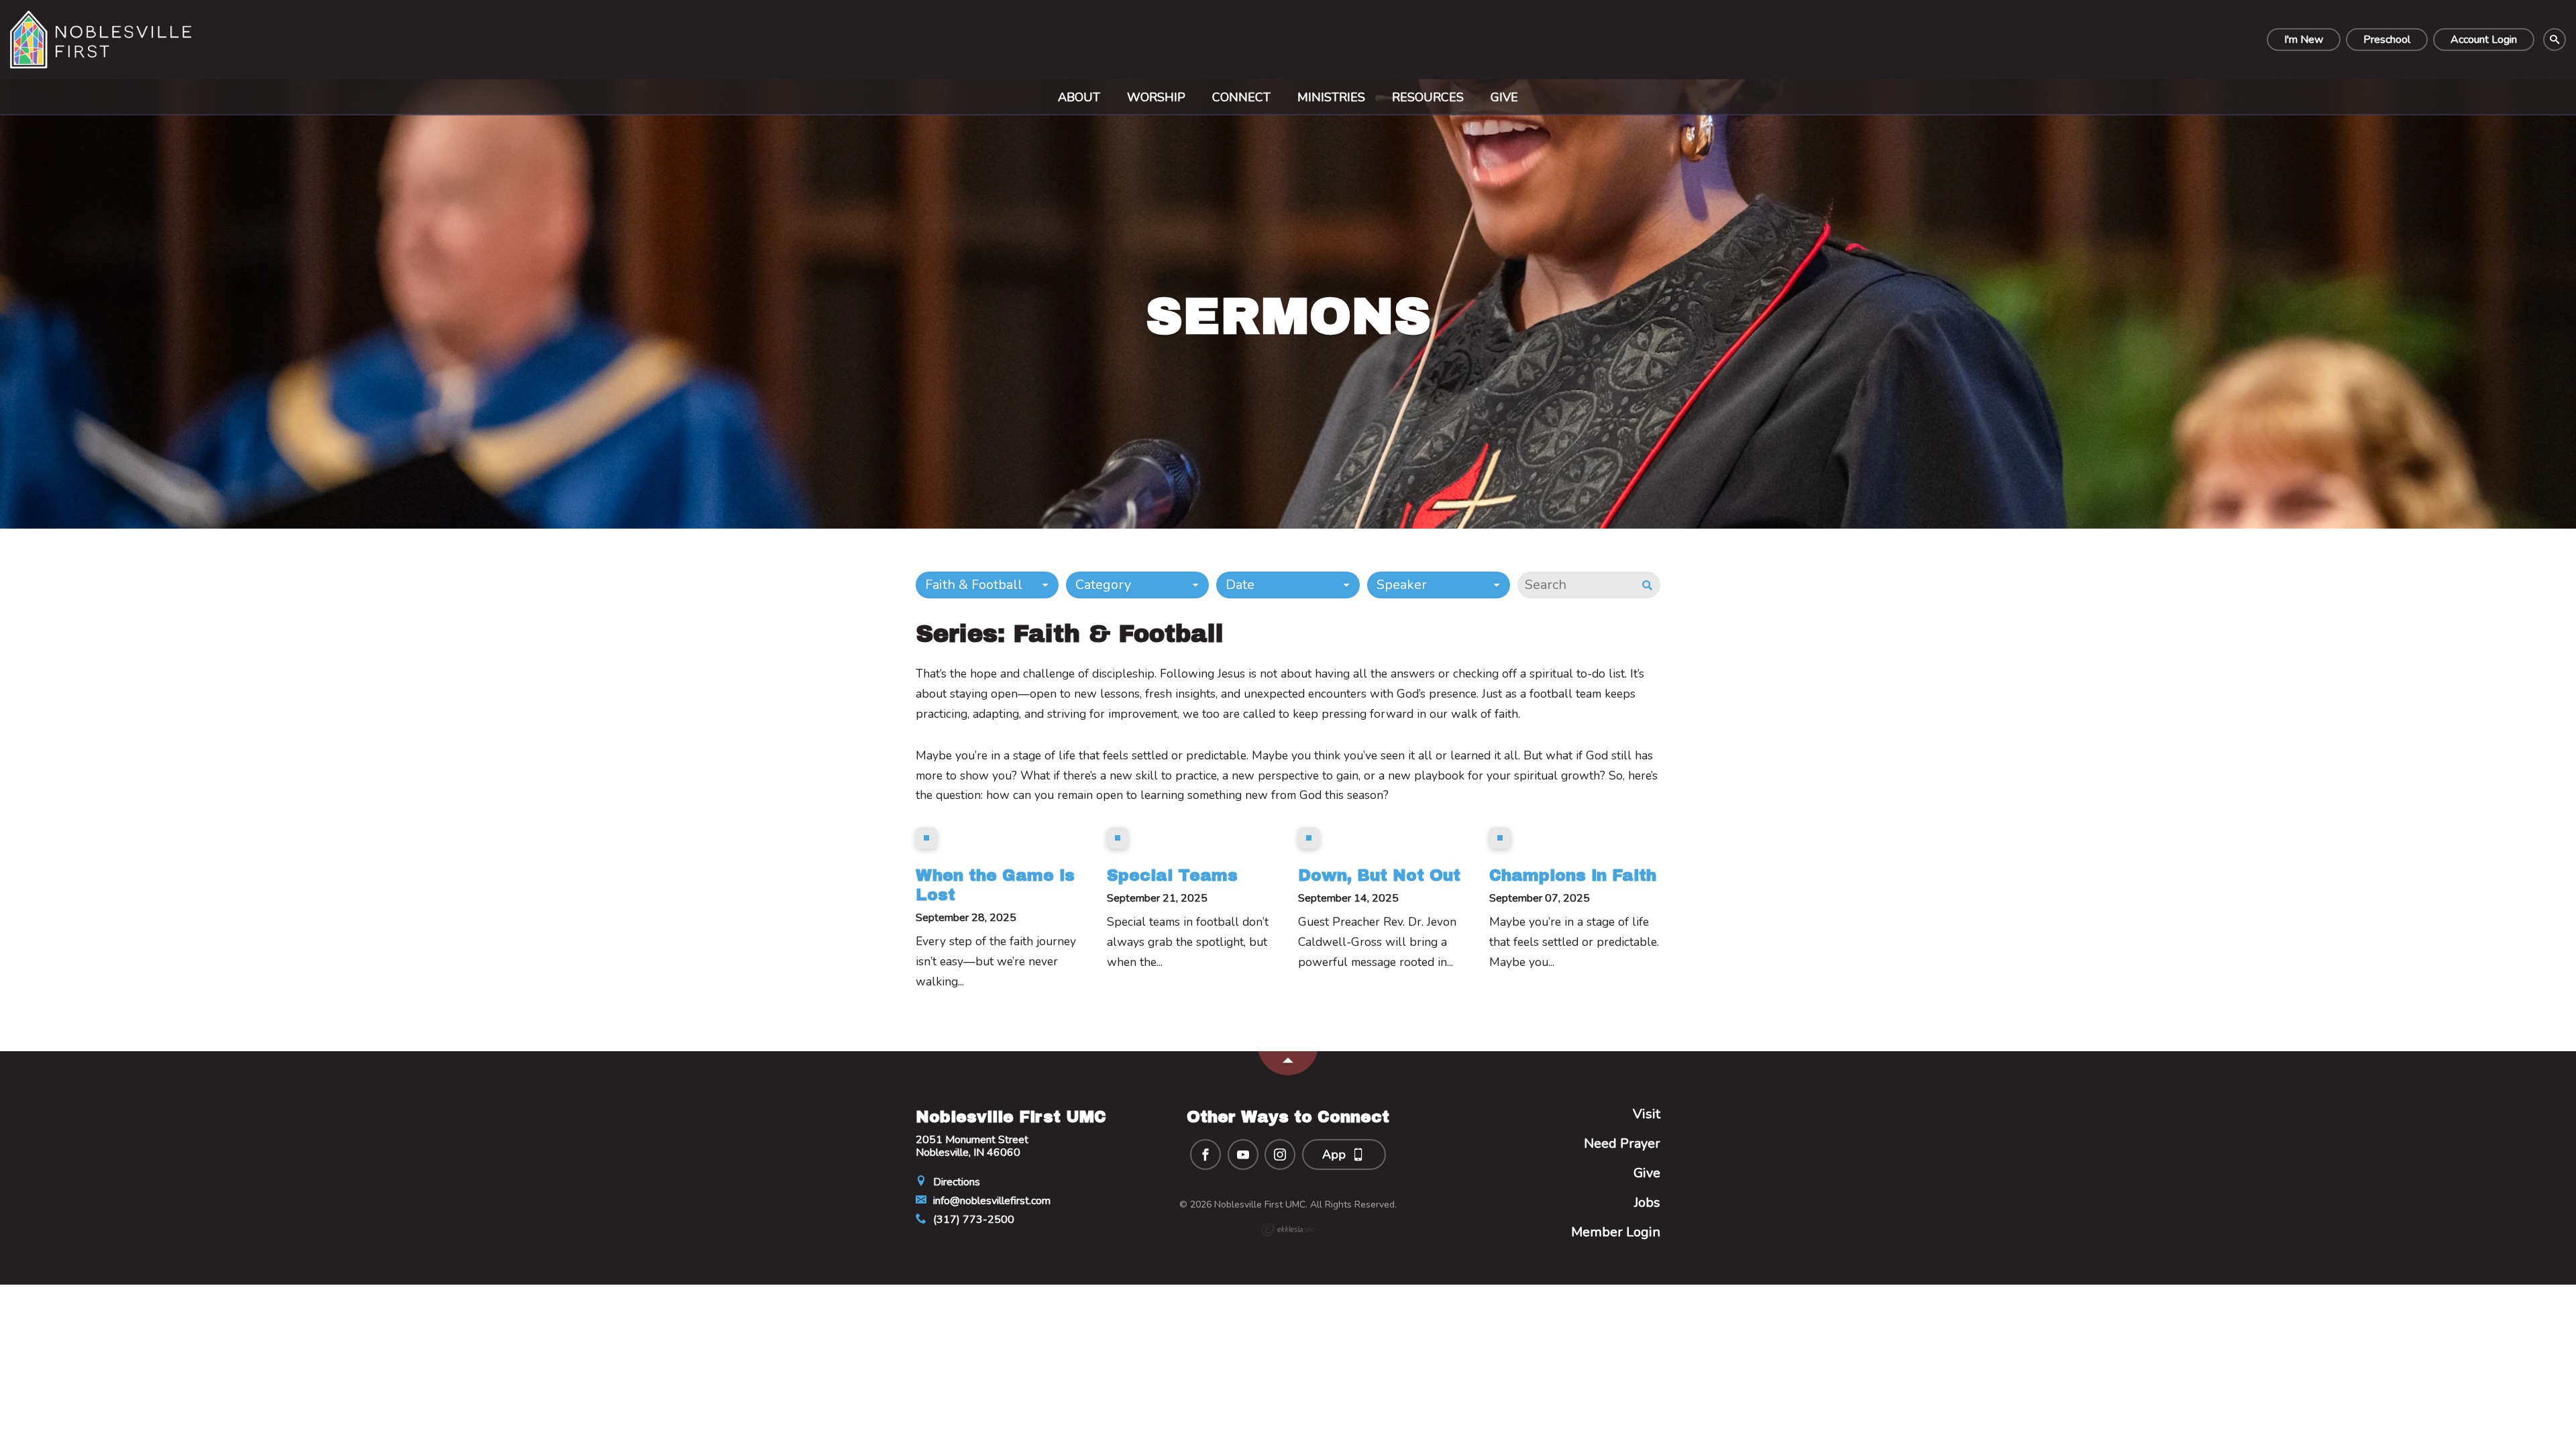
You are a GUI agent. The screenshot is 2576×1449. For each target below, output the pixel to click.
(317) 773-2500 (972, 1220)
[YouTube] (1243, 1155)
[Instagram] (1280, 1155)
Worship (1156, 97)
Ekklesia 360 (1288, 1230)
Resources (1428, 97)
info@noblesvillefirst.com (990, 1201)
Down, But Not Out (1379, 875)
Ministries (1331, 97)
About (1079, 97)
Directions (955, 1182)
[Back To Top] (1288, 1063)
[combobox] (987, 585)
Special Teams (1172, 875)
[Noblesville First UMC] (101, 40)
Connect (1241, 97)
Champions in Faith (1573, 875)
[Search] (2555, 40)
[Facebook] (1205, 1155)
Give (1504, 97)
